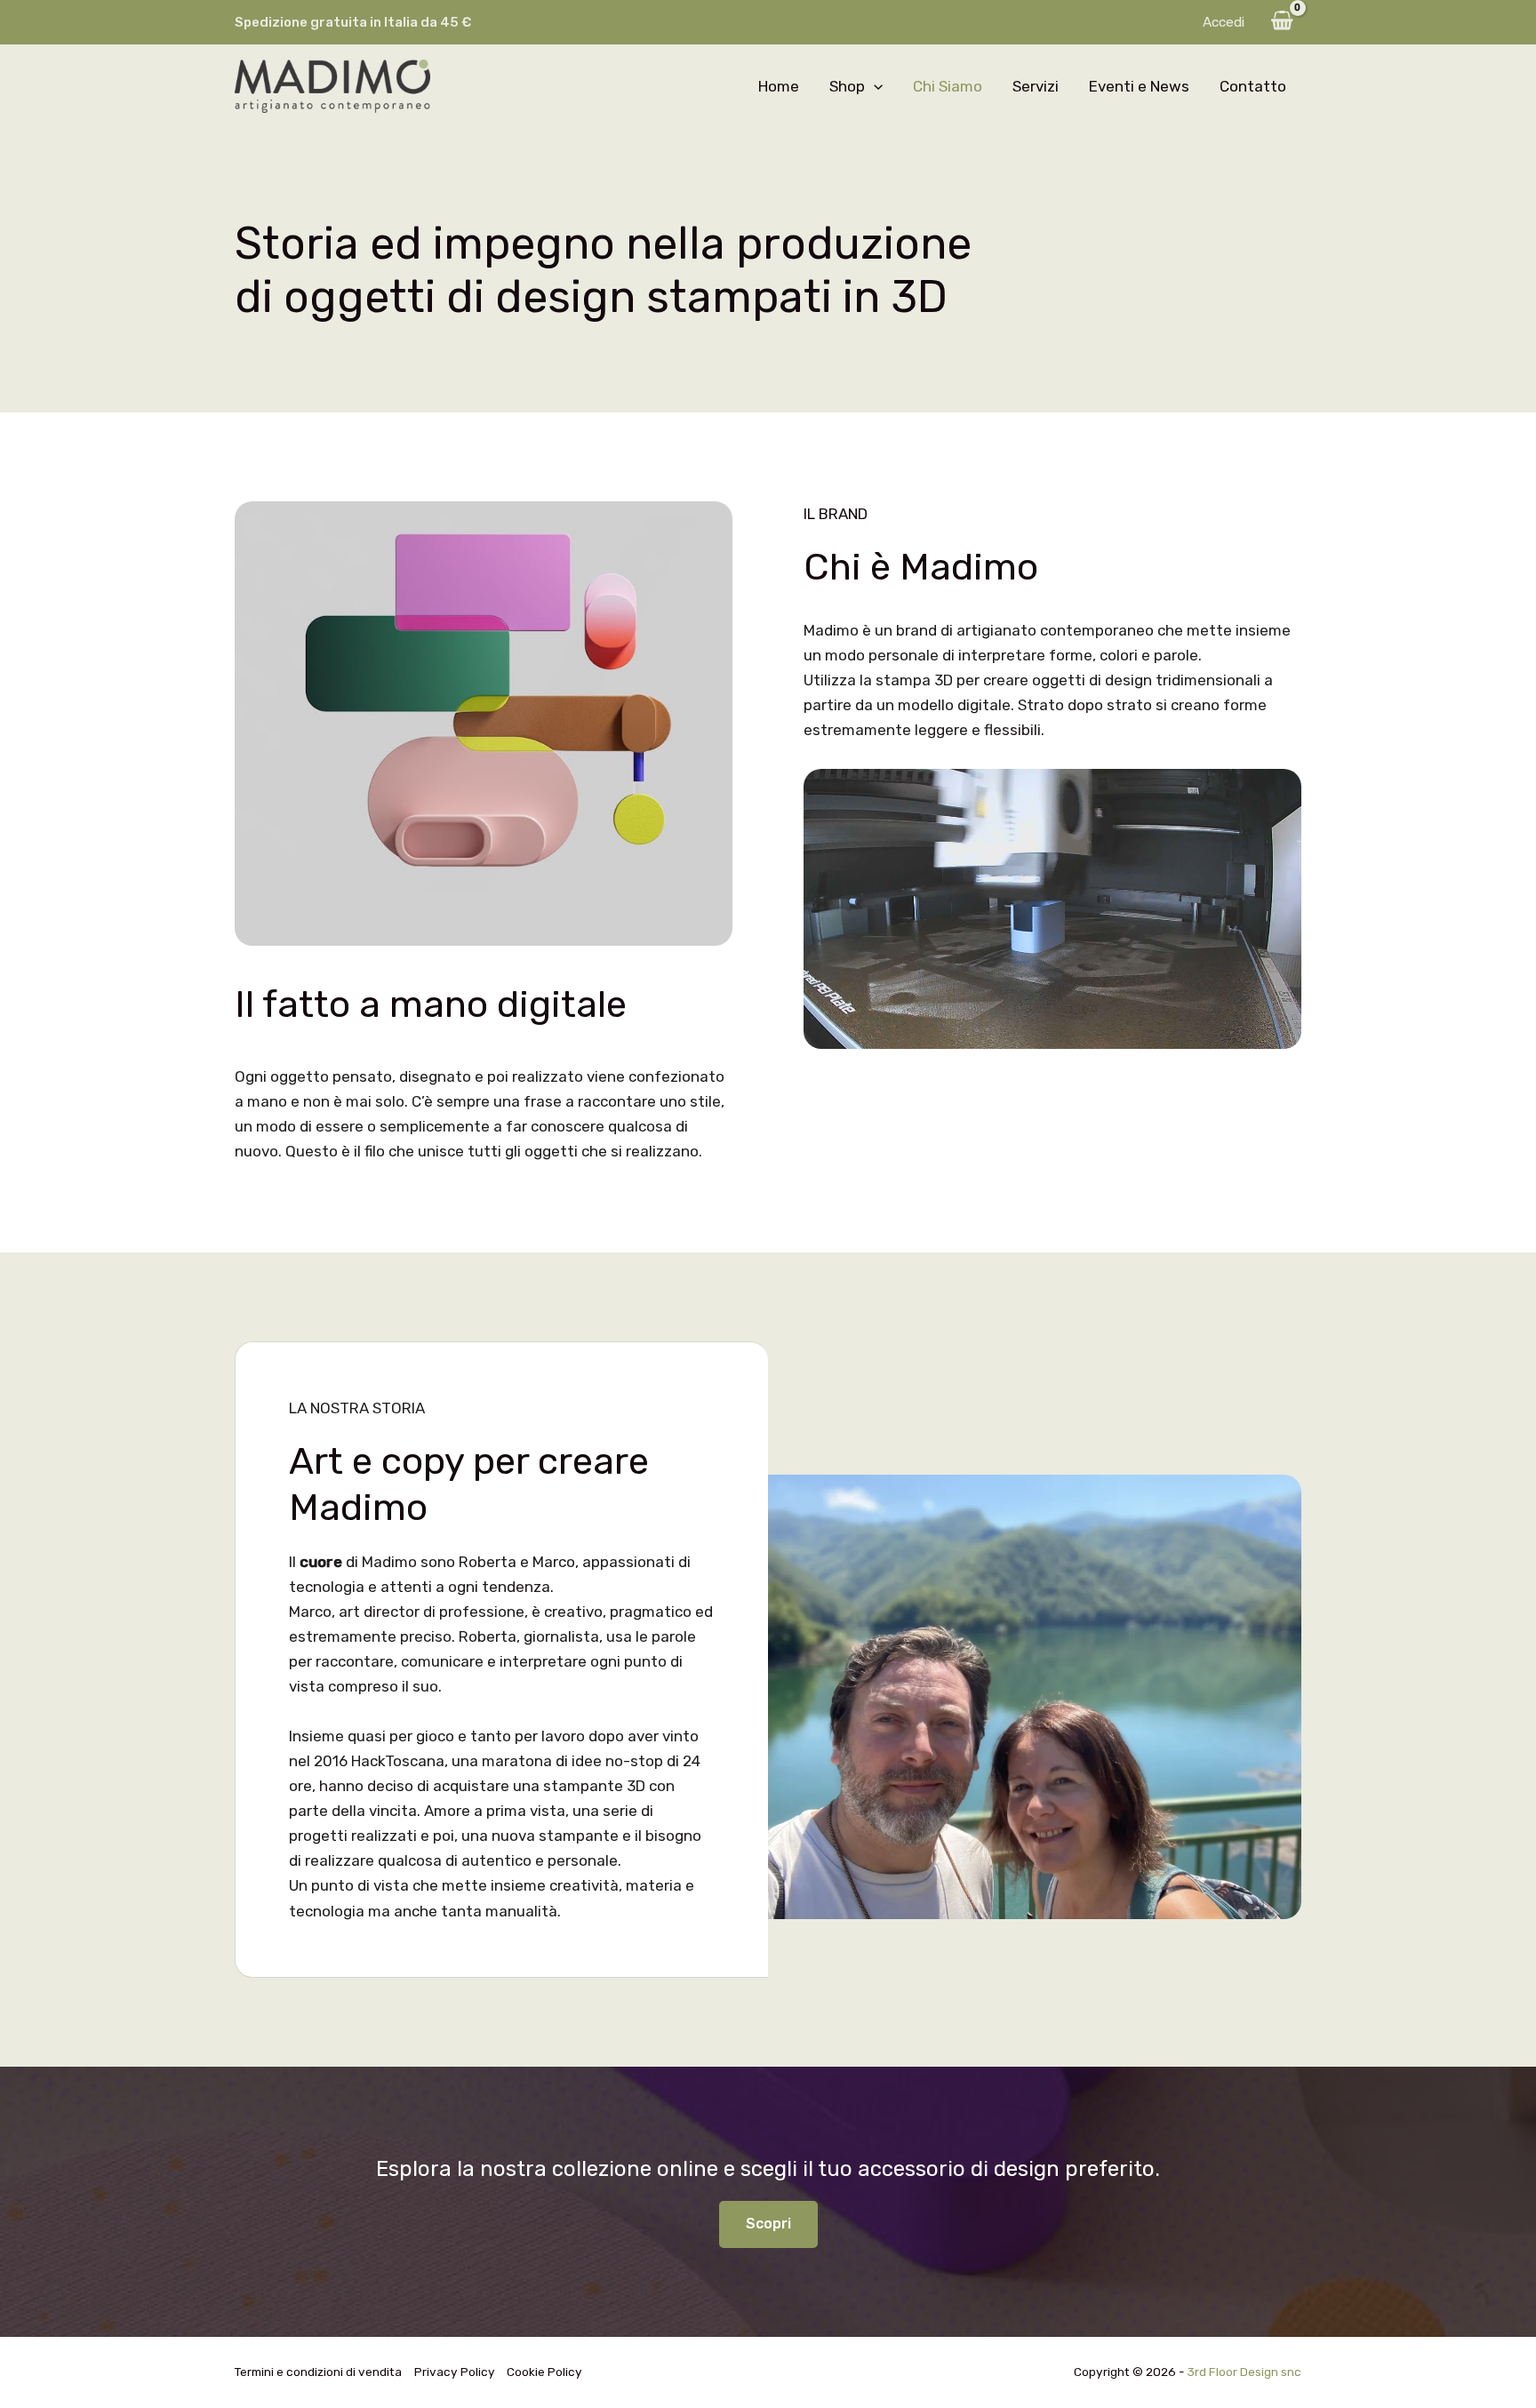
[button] (874, 86)
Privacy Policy (455, 2372)
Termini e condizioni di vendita (318, 2372)
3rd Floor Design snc (1244, 2372)
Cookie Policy (544, 2372)
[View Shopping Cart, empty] (1282, 22)
